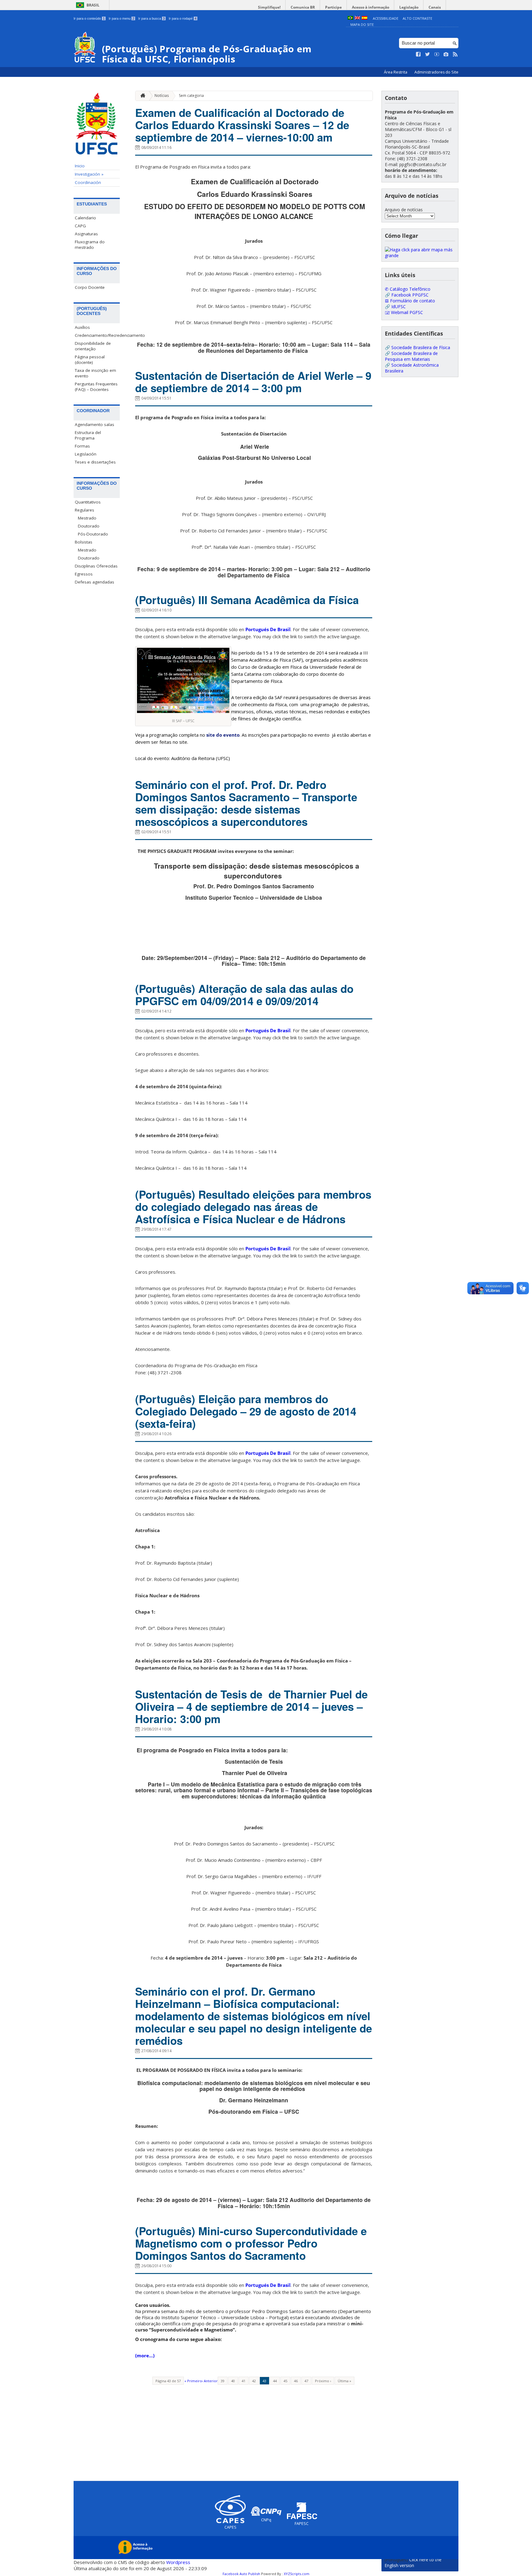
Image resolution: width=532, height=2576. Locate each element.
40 (233, 2381)
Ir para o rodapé (183, 18)
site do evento (223, 735)
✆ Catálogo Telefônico (408, 289)
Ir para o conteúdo (89, 18)
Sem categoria (191, 96)
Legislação (409, 7)
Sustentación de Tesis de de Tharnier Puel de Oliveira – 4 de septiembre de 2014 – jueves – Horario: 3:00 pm (251, 1706)
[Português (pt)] (350, 18)
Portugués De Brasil (268, 629)
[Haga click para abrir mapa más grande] (420, 255)
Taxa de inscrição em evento (95, 373)
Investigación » (89, 174)
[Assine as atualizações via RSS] (455, 54)
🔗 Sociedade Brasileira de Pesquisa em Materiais (411, 356)
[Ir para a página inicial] (141, 96)
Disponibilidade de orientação (93, 346)
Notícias (162, 96)
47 (306, 2381)
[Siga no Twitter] (428, 54)
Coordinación (88, 182)
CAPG (80, 226)
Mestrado (87, 518)
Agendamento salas (95, 424)
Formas (82, 446)
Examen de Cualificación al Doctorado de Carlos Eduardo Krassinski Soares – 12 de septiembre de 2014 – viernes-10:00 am (242, 125)
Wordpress (178, 2562)
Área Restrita (396, 72)
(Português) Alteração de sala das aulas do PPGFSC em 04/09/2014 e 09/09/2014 (244, 995)
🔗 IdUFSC (395, 307)
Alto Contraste (417, 18)
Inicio (80, 166)
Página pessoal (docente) (90, 360)
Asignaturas (86, 234)
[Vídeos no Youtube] (437, 54)
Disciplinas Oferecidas (96, 566)
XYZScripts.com (297, 2574)
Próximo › (323, 2381)
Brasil (93, 5)
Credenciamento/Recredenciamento (97, 335)
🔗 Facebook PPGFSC (407, 295)
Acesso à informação (371, 7)
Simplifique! (269, 7)
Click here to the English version (413, 2562)
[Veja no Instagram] (446, 54)
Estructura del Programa (88, 435)
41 (244, 2381)
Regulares (85, 510)
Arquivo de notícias (404, 210)
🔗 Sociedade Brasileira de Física (417, 347)
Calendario (85, 218)
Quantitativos (88, 502)
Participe (333, 7)
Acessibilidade (386, 18)
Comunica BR (303, 7)
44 (275, 2381)
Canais (435, 7)
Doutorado (89, 526)
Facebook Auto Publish (241, 2574)
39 (223, 2381)
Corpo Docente (90, 287)
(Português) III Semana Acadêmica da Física (247, 600)
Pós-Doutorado (93, 534)
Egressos (84, 574)
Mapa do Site (362, 24)
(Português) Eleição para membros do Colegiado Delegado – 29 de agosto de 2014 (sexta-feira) (246, 1411)
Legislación (86, 454)
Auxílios (82, 327)
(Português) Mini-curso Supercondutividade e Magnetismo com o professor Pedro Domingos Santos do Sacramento (251, 2243)
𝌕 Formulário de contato (410, 301)
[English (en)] (357, 18)
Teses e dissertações (95, 462)
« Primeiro (193, 2381)
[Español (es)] (365, 18)
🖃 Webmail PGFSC (404, 312)
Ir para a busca (151, 18)
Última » (345, 2381)
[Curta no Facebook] (418, 54)
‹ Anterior (210, 2381)
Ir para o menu (121, 18)
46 (296, 2381)
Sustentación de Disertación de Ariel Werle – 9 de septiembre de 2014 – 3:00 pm (253, 382)
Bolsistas (84, 542)
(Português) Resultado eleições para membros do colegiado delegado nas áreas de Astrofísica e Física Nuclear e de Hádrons (253, 1207)
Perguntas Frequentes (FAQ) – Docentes (96, 387)
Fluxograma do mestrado (90, 245)
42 (254, 2381)
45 (285, 2381)
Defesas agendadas (95, 582)
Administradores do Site (436, 72)
